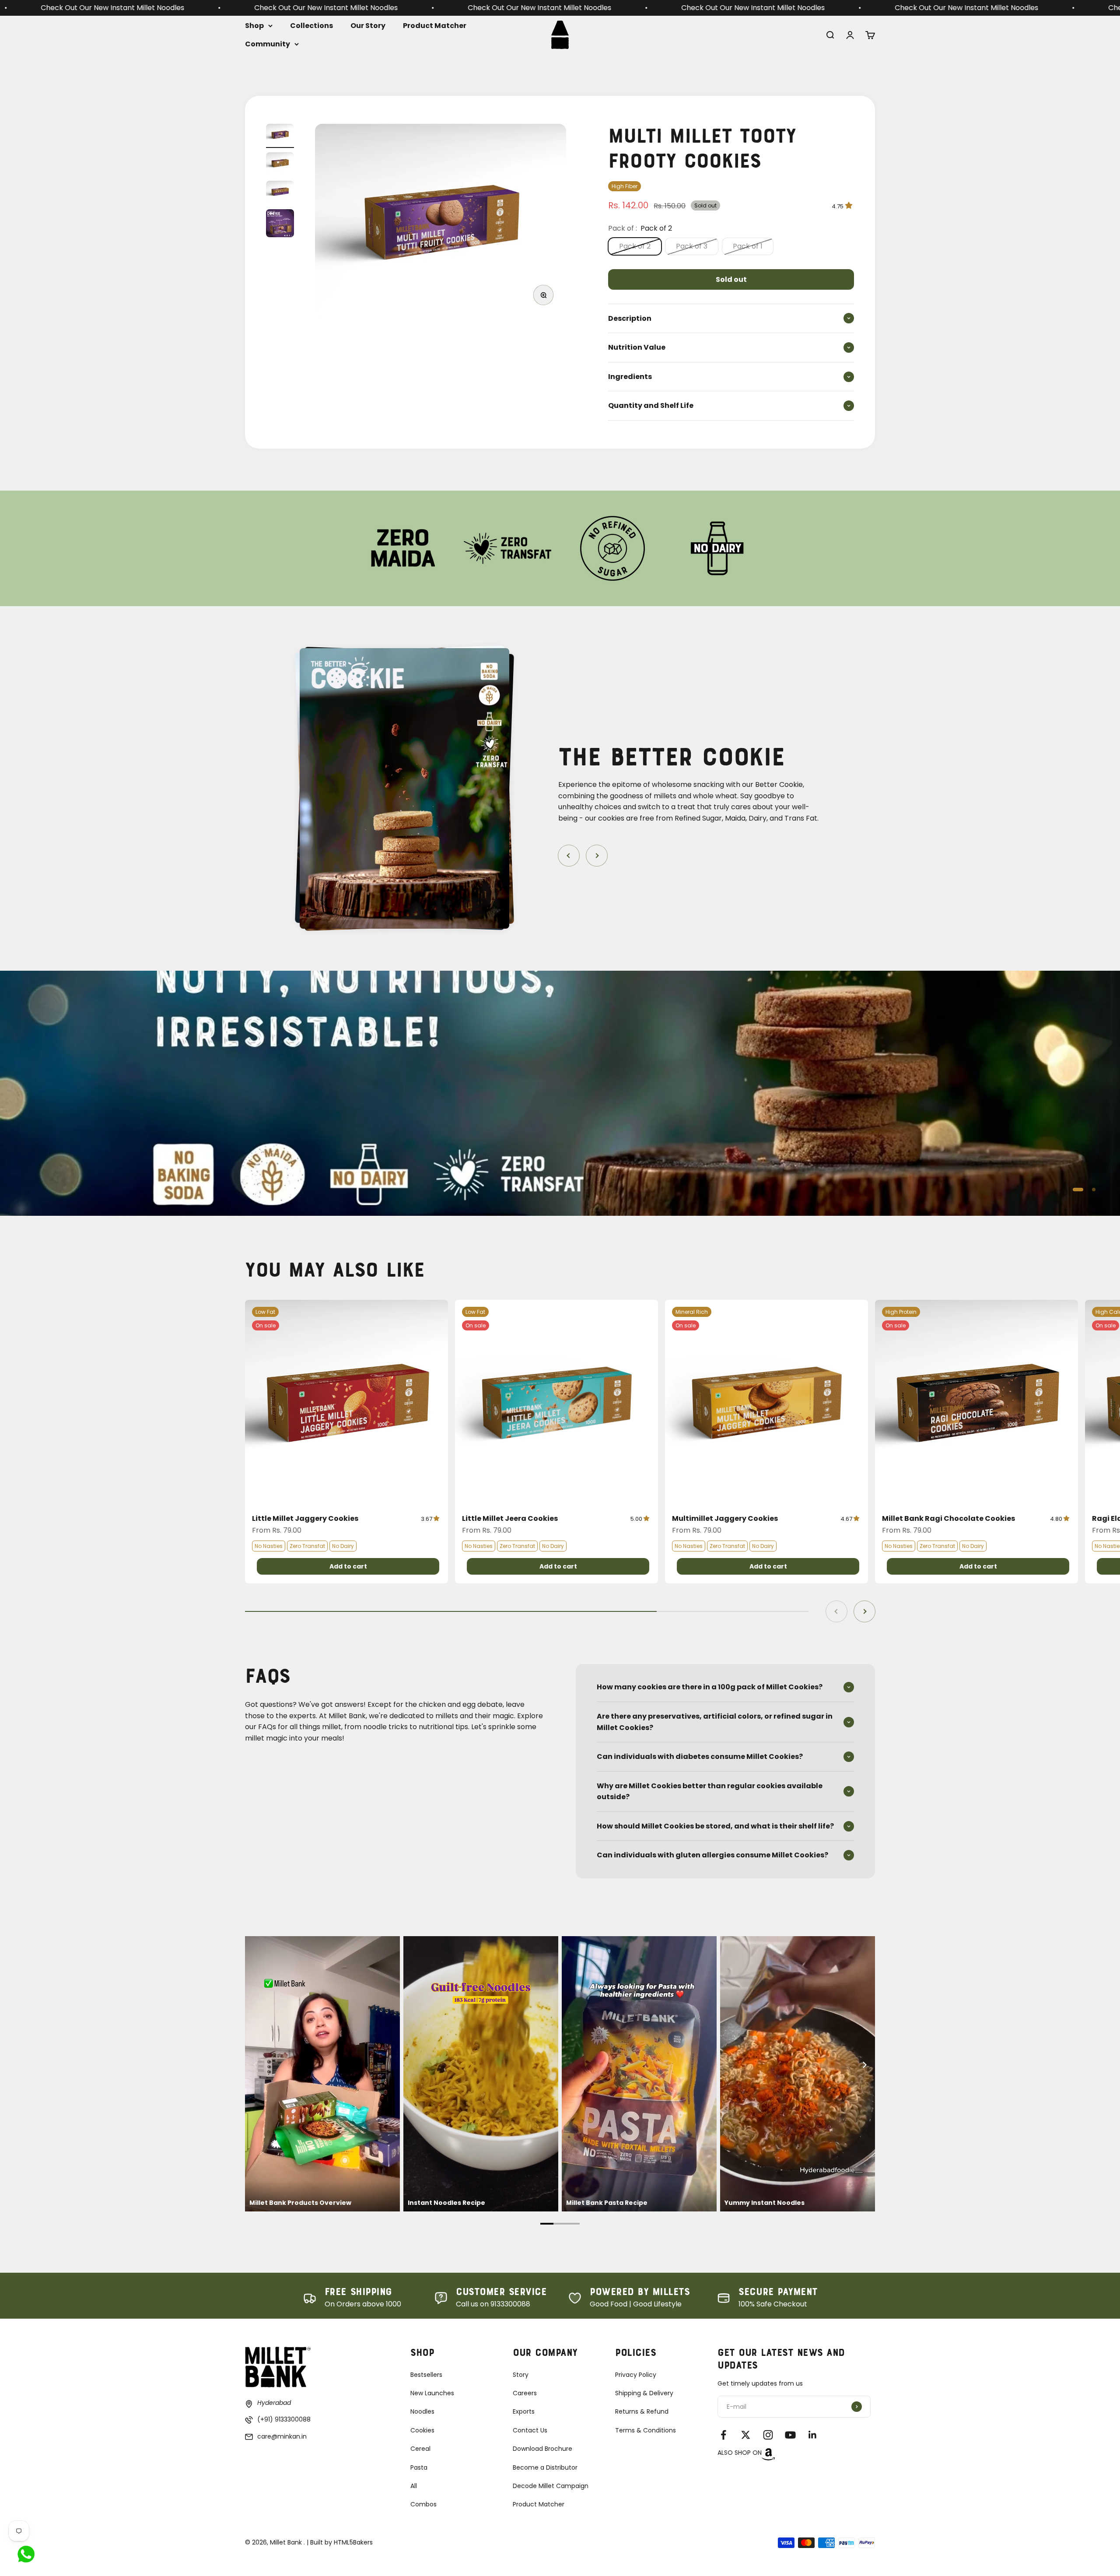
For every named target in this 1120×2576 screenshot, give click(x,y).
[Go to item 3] (280, 193)
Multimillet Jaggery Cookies (725, 1518)
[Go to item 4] (280, 225)
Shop (254, 26)
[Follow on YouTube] (790, 2435)
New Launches (432, 2393)
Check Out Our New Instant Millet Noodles (109, 8)
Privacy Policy (636, 2375)
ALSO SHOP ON (740, 2453)
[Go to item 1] (280, 136)
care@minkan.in (282, 2436)
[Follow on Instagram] (768, 2435)
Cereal (420, 2449)
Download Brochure (542, 2449)
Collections (311, 26)
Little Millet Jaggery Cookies (305, 1518)
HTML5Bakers (353, 2542)
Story (521, 2375)
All (414, 2486)
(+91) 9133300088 (284, 2419)
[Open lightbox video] (322, 2074)
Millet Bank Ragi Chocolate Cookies (948, 1518)
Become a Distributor (545, 2467)
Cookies (422, 2430)
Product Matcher (435, 26)
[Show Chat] (28, 2554)
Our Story (368, 26)
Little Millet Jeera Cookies (510, 1518)
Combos (423, 2504)
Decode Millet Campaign (551, 2486)
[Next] (864, 2065)
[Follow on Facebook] (723, 2435)
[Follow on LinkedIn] (813, 2435)
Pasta (419, 2467)
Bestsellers (426, 2375)
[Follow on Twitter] (746, 2435)
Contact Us (530, 2430)
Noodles (422, 2411)
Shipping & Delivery (644, 2393)
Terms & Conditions (646, 2430)
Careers (525, 2393)
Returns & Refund (642, 2411)
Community (268, 44)
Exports (524, 2411)
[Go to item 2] (280, 164)
